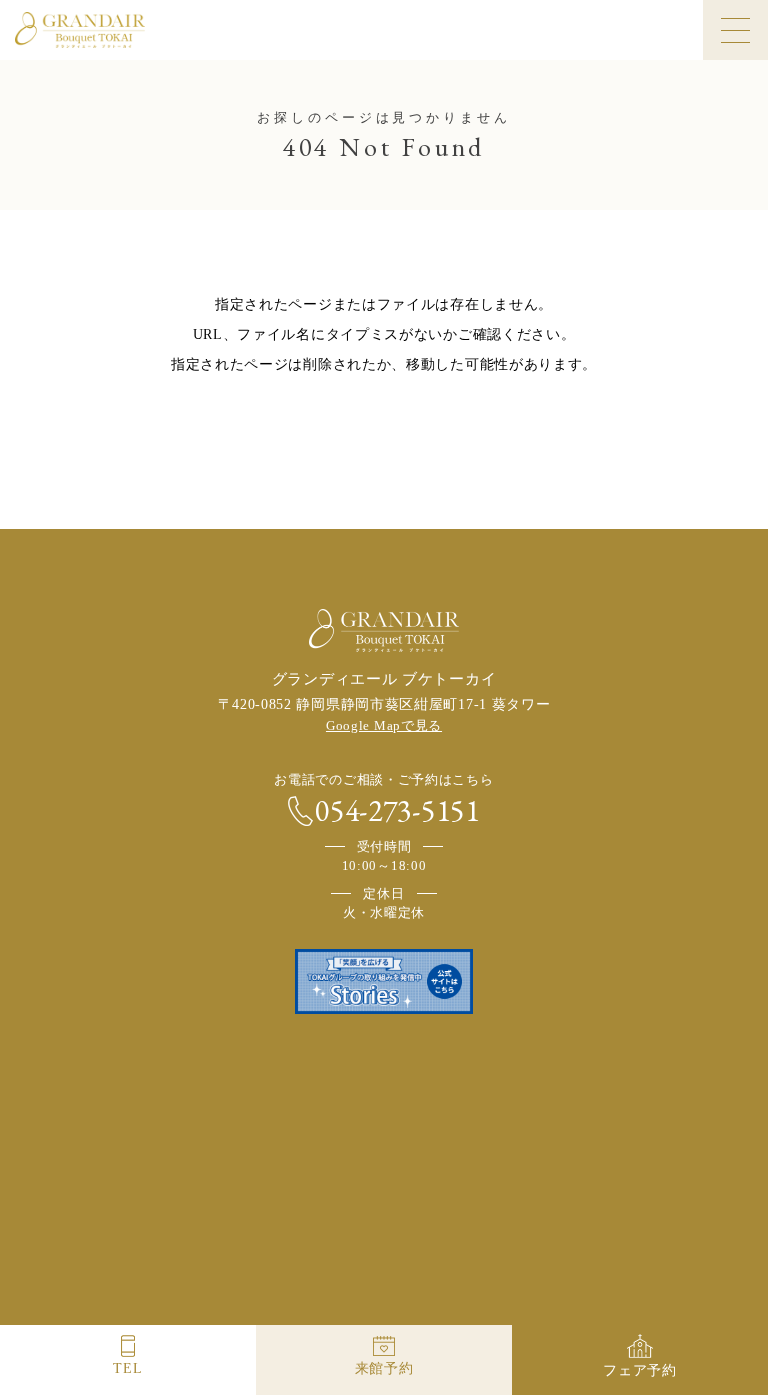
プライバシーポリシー (150, 1169)
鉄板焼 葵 (384, 1301)
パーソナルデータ (540, 1169)
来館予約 (384, 1368)
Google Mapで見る (384, 725)
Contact (528, 1118)
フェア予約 (640, 1370)
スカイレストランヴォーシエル (150, 1300)
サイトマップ (642, 1169)
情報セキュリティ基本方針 (402, 1169)
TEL (127, 1368)
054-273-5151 (397, 811)
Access (265, 1118)
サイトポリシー (270, 1169)
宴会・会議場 (618, 1301)
